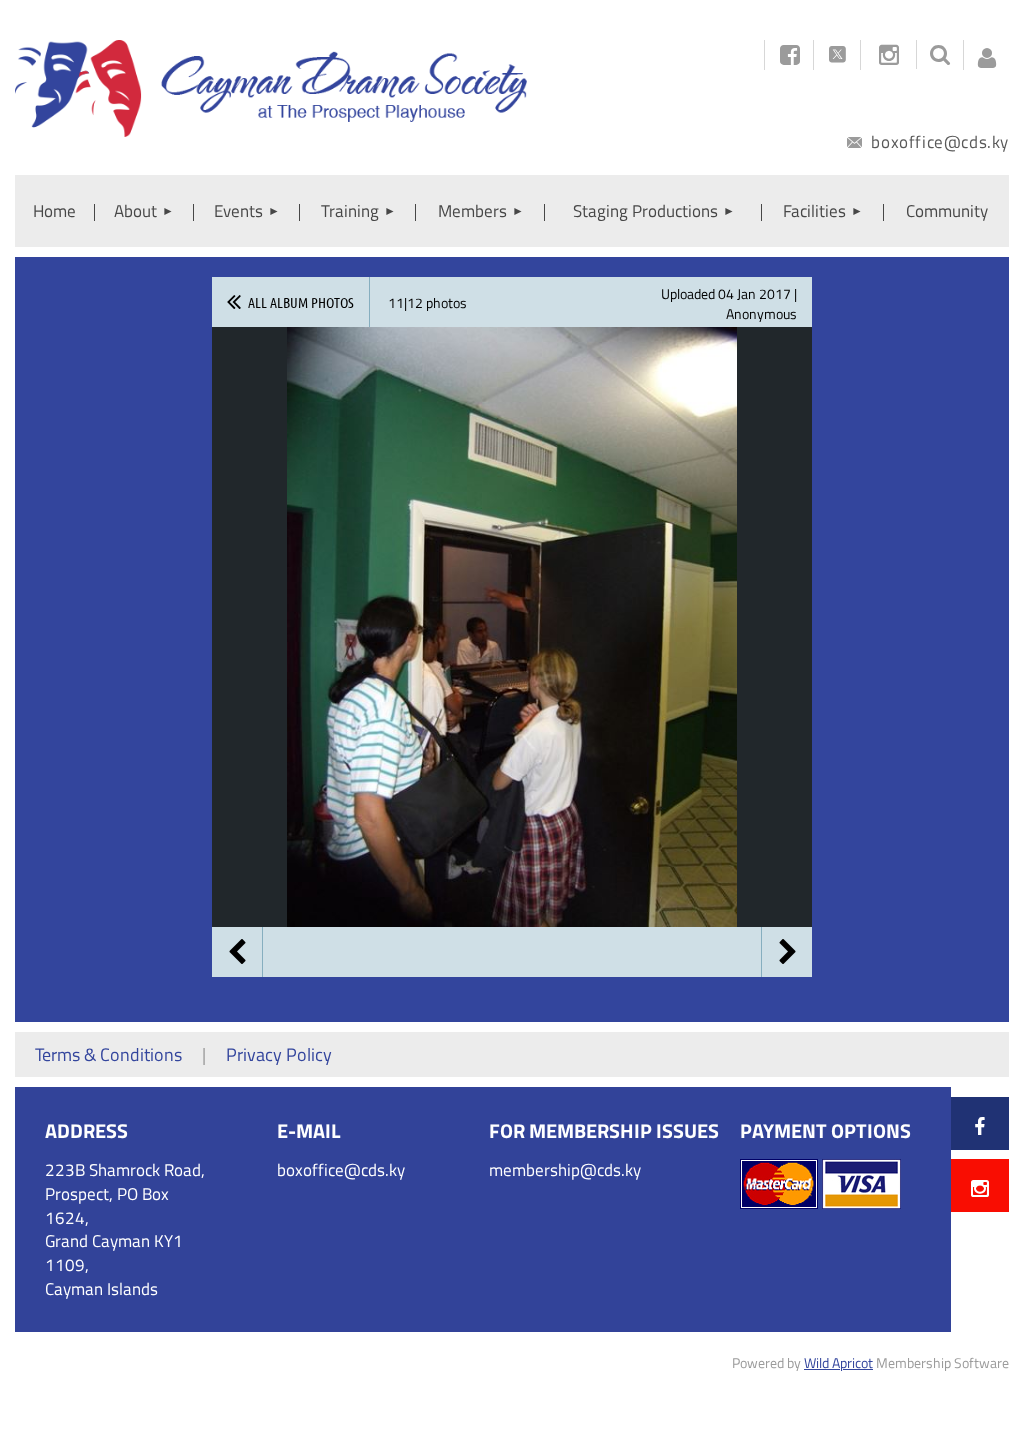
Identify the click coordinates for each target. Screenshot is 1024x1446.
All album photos (301, 302)
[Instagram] (888, 54)
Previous (237, 952)
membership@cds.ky (565, 1170)
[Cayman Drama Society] (271, 130)
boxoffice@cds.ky (938, 142)
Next (787, 952)
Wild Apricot (838, 1362)
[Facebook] (980, 1126)
